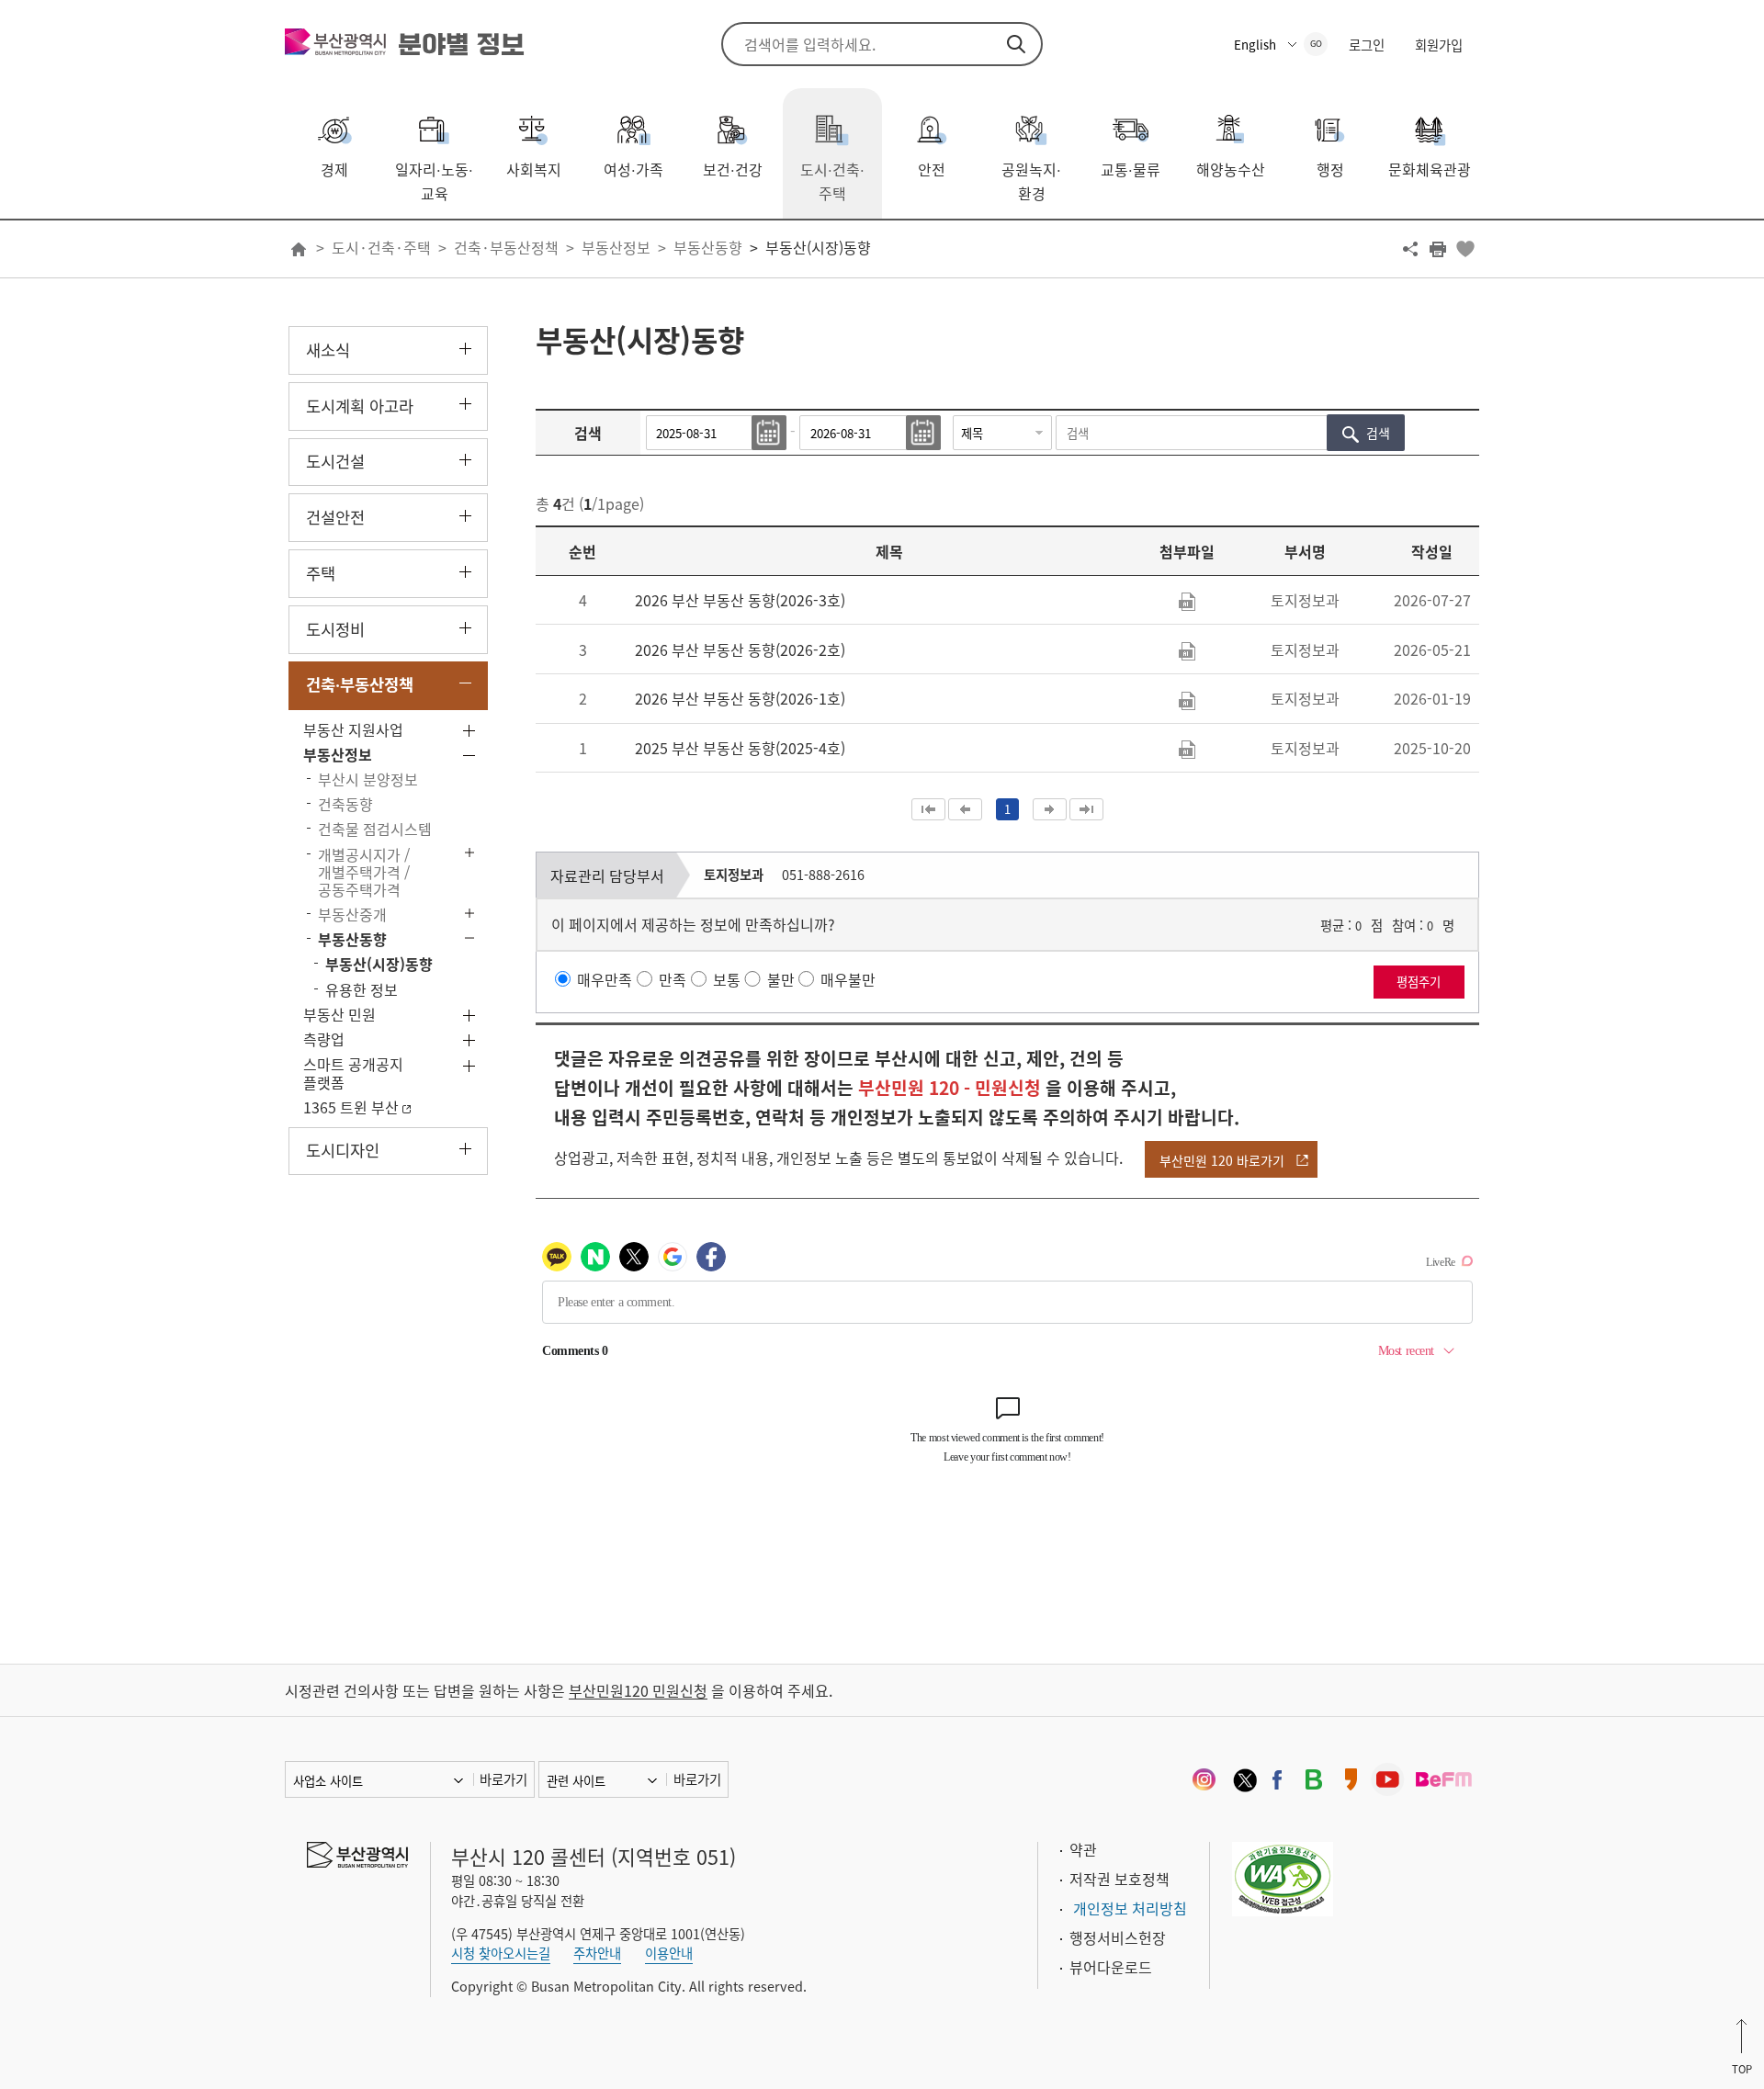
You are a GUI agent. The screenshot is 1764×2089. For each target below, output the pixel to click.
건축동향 (345, 804)
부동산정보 (616, 247)
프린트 (1438, 249)
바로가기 (503, 1779)
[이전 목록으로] (965, 809)
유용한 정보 (362, 989)
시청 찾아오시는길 (501, 1953)
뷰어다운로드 (1111, 1967)
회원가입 (1439, 45)
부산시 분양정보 (368, 779)
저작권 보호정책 (1119, 1879)
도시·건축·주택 (381, 247)
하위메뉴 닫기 (465, 684)
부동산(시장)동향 (818, 247)
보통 (727, 978)
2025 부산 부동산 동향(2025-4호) (740, 748)
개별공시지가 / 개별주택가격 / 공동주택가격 (364, 872)
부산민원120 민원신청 (638, 1690)
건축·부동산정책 (506, 247)
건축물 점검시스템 (375, 829)
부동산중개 (352, 914)
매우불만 (848, 978)
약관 (1083, 1849)
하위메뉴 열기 (465, 349)
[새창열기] (1204, 1779)
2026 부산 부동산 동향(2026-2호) (740, 649)
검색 (1016, 44)
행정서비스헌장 (1118, 1937)
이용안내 (669, 1953)
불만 (781, 978)
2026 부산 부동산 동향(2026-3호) (740, 600)
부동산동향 (708, 247)
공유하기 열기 (1410, 249)
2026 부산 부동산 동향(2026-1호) (740, 698)
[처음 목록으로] (928, 809)
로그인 (1367, 45)
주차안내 (597, 1953)
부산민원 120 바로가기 (1222, 1160)
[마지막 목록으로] (1086, 809)
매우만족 (605, 978)
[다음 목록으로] (1050, 809)
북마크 (1465, 249)
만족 (673, 978)
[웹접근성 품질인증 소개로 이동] (1283, 1877)
